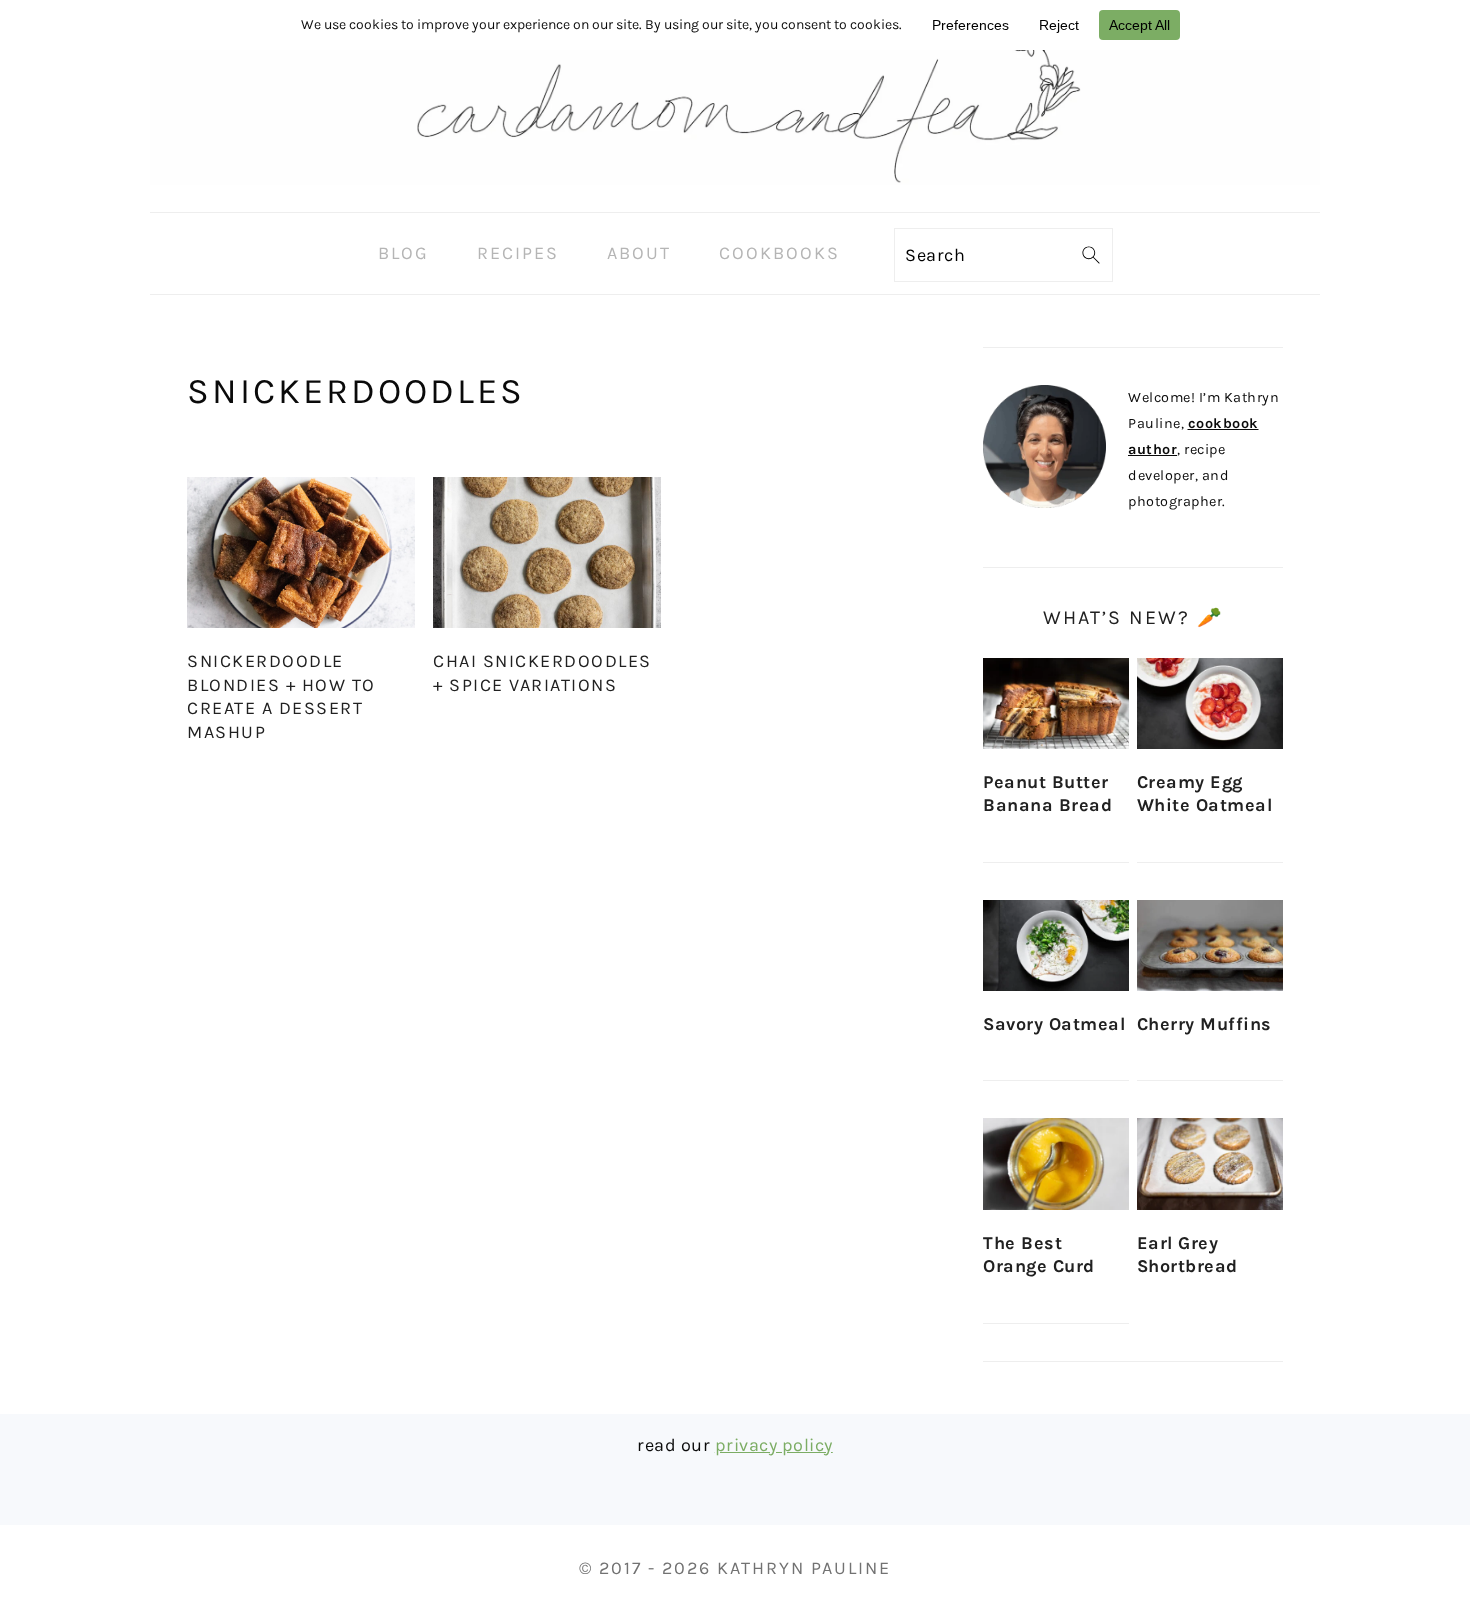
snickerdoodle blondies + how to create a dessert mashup (281, 696)
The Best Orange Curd (1039, 1254)
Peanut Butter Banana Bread (1047, 793)
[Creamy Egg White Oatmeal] (1210, 703)
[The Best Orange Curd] (1056, 1163)
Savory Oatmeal (1054, 1024)
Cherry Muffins (1204, 1024)
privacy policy (774, 1445)
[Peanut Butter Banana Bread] (1056, 703)
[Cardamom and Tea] (735, 196)
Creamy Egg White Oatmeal (1205, 793)
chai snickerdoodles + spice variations (542, 672)
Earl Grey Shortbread (1187, 1254)
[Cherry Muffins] (1210, 945)
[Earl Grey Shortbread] (1210, 1163)
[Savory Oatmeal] (1056, 945)
